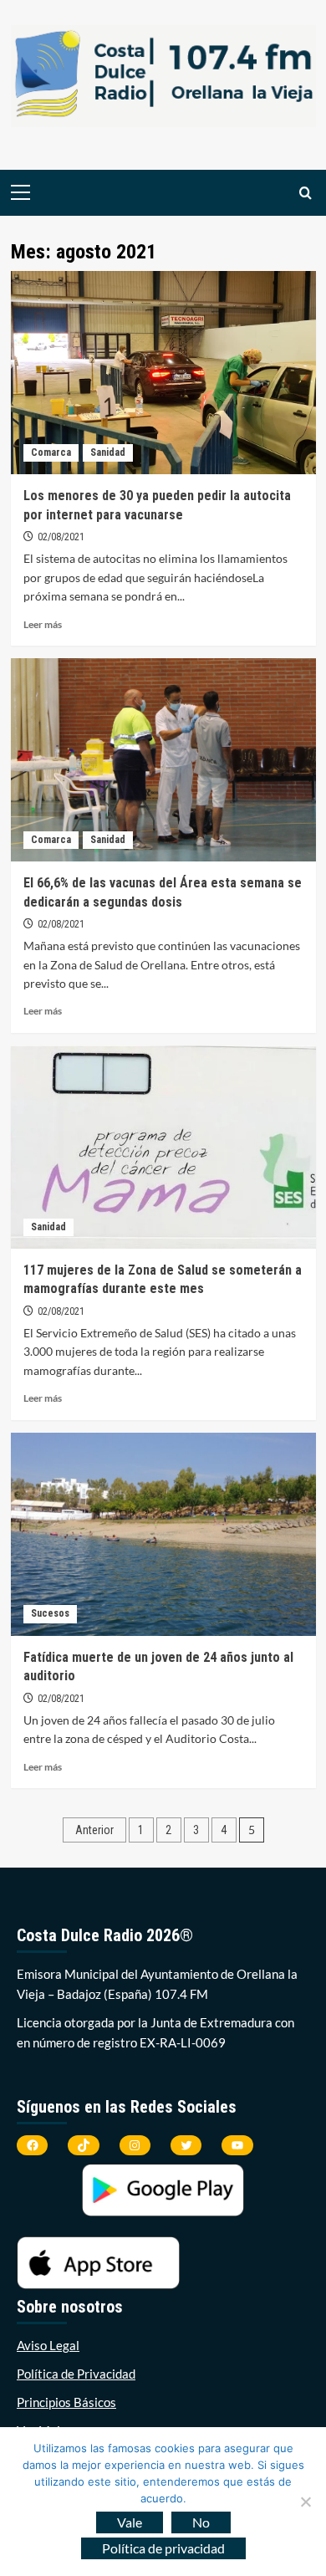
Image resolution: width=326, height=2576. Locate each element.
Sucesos (50, 1613)
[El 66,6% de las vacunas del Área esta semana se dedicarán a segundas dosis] (163, 760)
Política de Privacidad (76, 2374)
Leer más (43, 624)
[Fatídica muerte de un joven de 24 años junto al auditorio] (163, 1534)
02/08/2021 (61, 537)
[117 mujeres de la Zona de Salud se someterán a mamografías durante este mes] (163, 1147)
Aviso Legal (48, 2345)
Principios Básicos (66, 2402)
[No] (305, 2502)
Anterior (94, 1830)
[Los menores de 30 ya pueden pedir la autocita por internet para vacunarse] (163, 373)
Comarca (51, 452)
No (201, 2522)
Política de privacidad (163, 2548)
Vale (130, 2522)
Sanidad (108, 452)
